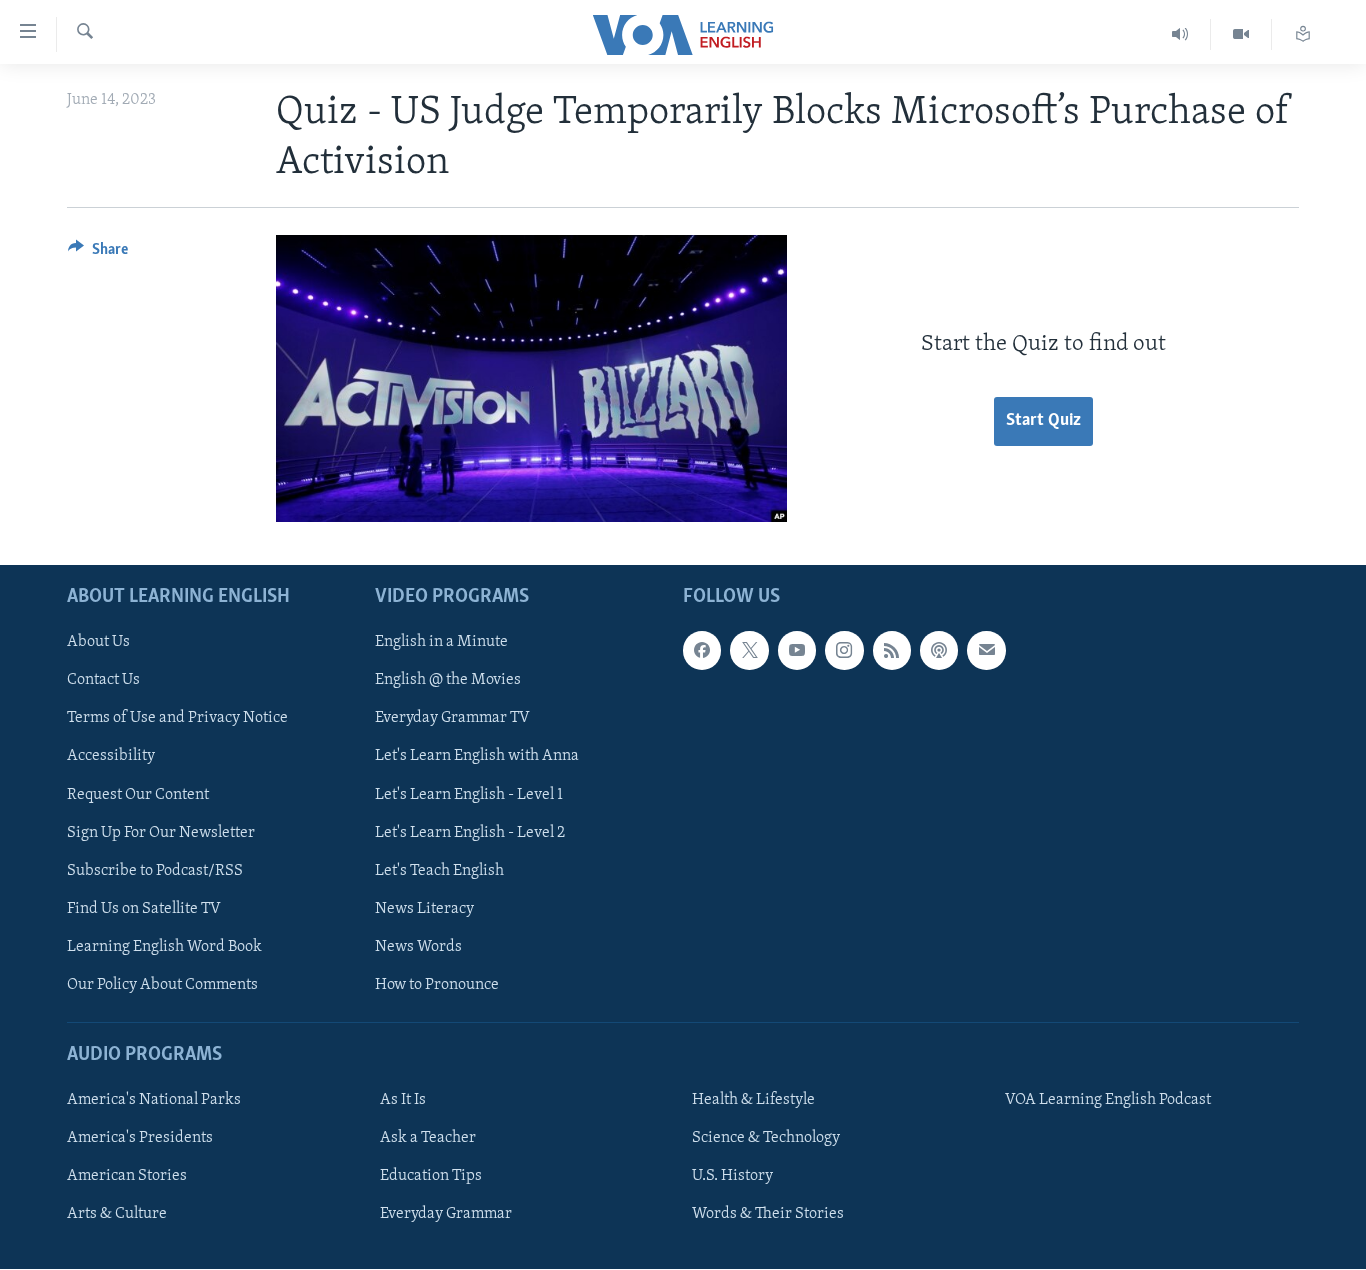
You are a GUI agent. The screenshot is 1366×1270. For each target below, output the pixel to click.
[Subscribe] (986, 651)
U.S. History (732, 1177)
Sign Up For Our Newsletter (161, 833)
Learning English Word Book (164, 947)
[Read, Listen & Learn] (1303, 34)
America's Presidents (140, 1138)
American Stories (127, 1177)
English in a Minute (441, 643)
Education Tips (431, 1177)
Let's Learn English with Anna (477, 757)
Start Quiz (1043, 421)
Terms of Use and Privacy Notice (177, 719)
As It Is (403, 1100)
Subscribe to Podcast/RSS (155, 871)
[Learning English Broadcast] (1180, 34)
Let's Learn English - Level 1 (469, 795)
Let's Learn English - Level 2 (470, 833)
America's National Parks (154, 1100)
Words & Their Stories (768, 1215)
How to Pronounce (437, 985)
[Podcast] (939, 651)
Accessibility (111, 757)
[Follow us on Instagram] (844, 651)
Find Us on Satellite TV (144, 909)
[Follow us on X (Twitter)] (749, 651)
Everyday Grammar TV (452, 719)
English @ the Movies (448, 681)
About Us (98, 643)
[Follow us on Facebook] (702, 651)
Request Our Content (138, 795)
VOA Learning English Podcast (1108, 1100)
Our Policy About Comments (162, 985)
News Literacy (424, 909)
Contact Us (103, 681)
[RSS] (892, 651)
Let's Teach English (439, 871)
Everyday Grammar (446, 1215)
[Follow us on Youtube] (797, 651)
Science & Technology (766, 1138)
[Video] (1241, 34)
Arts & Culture (117, 1215)
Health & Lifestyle (753, 1100)
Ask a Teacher (428, 1138)
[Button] (98, 254)
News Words (418, 947)
